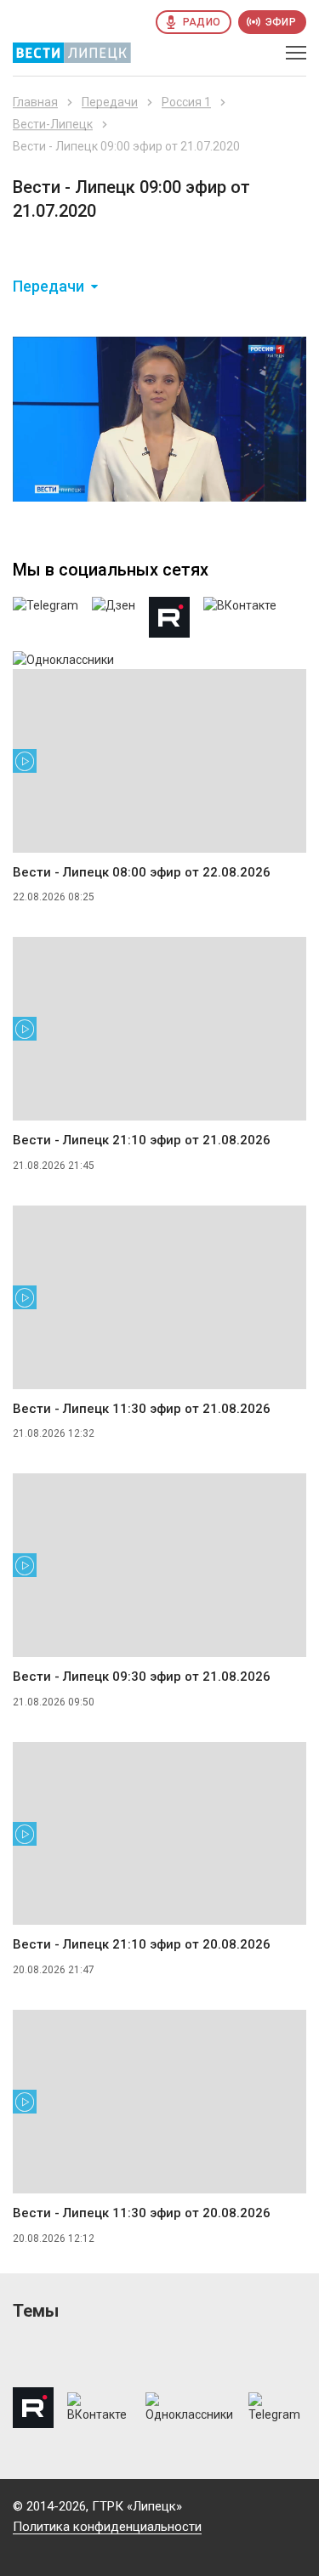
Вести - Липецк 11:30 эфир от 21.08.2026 (142, 1409)
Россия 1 (186, 102)
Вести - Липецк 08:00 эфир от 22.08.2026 (142, 872)
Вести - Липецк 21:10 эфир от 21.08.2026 (142, 1140)
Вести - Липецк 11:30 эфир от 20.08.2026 (142, 2213)
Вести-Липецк (53, 124)
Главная (35, 102)
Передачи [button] (48, 287)
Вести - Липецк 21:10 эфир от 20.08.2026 (142, 1944)
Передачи (110, 102)
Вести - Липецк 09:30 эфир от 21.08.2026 (142, 1677)
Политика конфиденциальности (107, 2527)
